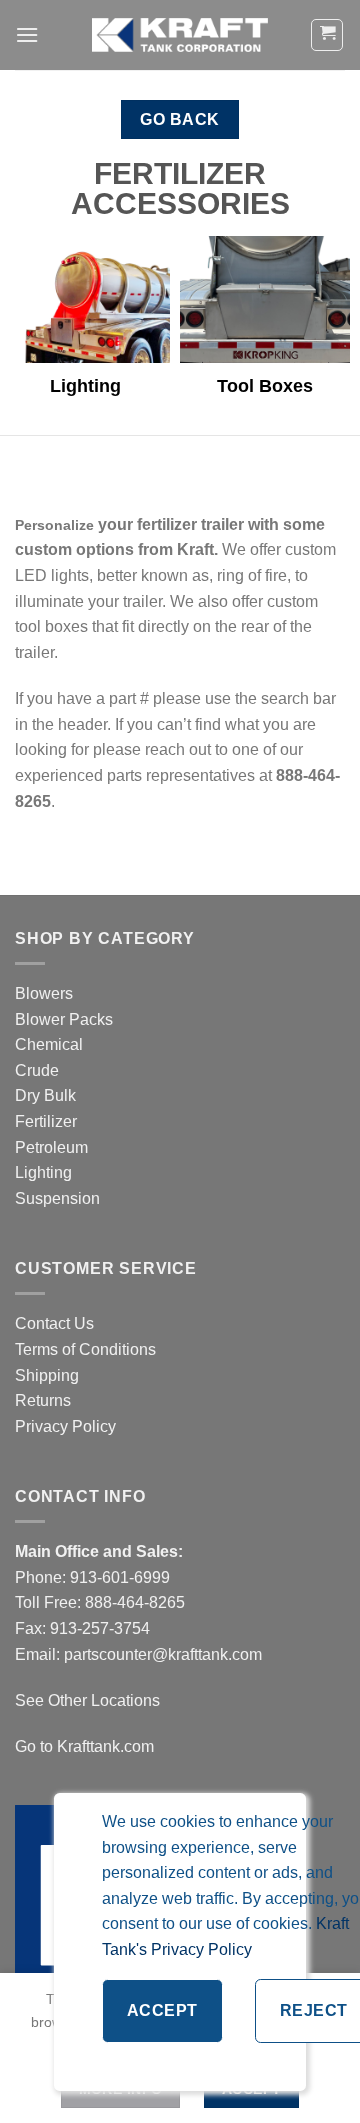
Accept (162, 2010)
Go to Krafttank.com (84, 1746)
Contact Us (54, 1323)
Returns (43, 1400)
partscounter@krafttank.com (163, 1654)
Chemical (49, 1044)
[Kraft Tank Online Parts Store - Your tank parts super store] (180, 35)
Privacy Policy (65, 1426)
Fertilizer (46, 1121)
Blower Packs (64, 1019)
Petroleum (51, 1147)
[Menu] (27, 34)
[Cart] (327, 35)
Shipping (47, 1375)
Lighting (43, 1172)
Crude (37, 1070)
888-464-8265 (135, 1602)
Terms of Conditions (85, 1349)
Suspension (57, 1198)
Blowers (46, 993)
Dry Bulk (45, 1095)
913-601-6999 (120, 1577)
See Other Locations (87, 1700)
